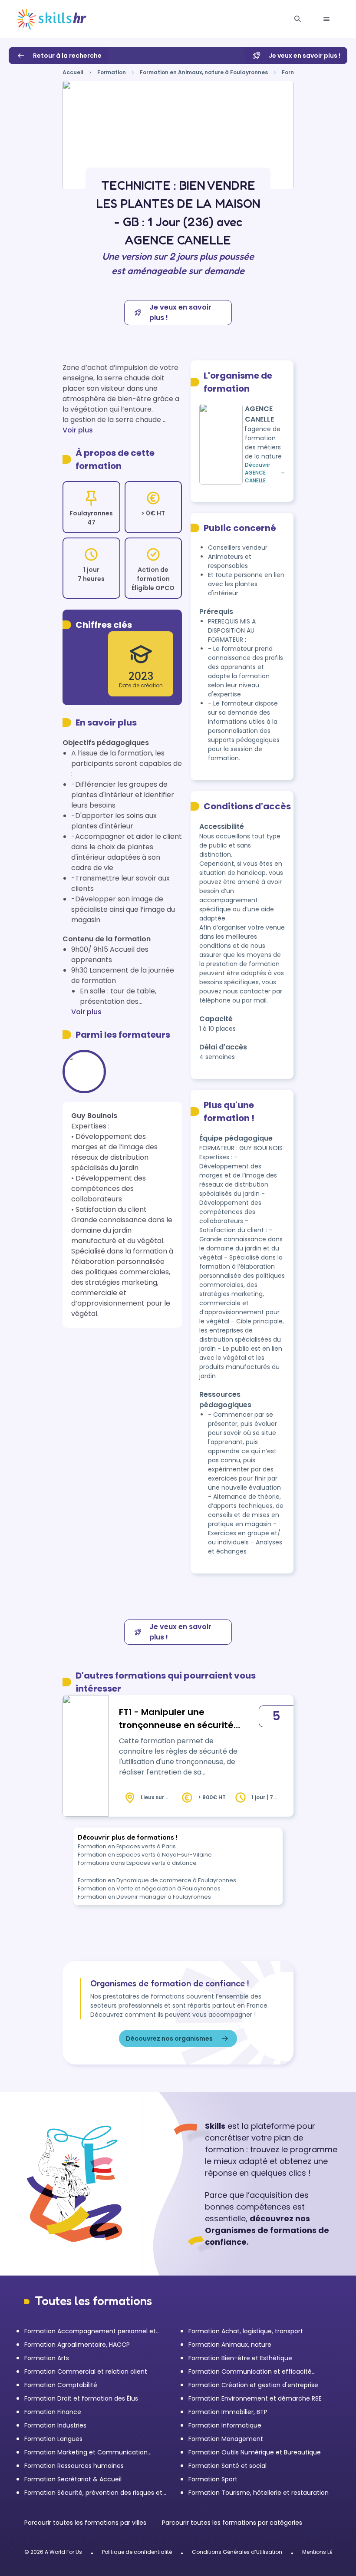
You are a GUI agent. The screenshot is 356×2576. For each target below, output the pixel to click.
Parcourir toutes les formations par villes (86, 2523)
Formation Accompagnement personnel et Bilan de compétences (90, 2331)
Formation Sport (213, 2479)
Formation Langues (53, 2439)
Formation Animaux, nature (230, 2345)
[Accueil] (52, 19)
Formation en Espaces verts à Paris (127, 1846)
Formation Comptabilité (61, 2385)
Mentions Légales (325, 2552)
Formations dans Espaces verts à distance (137, 1863)
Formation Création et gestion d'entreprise (253, 2385)
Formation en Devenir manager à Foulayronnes (144, 1897)
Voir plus (78, 430)
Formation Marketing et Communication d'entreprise (86, 2452)
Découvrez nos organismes (169, 2038)
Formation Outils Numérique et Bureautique (255, 2452)
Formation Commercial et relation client (86, 2372)
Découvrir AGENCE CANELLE (257, 473)
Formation (112, 72)
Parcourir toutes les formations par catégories (232, 2523)
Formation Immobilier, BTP (228, 2412)
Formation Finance (53, 2412)
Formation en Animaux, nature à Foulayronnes (204, 72)
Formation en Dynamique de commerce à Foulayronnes (157, 1880)
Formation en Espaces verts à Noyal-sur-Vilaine (145, 1855)
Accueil (73, 72)
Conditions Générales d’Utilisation (237, 2552)
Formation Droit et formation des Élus (81, 2398)
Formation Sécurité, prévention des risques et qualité (93, 2493)
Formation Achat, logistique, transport (246, 2331)
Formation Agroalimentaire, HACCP (77, 2345)
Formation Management (226, 2439)
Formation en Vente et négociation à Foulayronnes (149, 1888)
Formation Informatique (225, 2425)
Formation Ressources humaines (74, 2466)
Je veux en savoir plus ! (305, 56)
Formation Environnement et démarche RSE (255, 2398)
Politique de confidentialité (137, 2552)
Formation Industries (55, 2425)
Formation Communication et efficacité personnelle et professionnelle (250, 2372)
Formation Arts (47, 2358)
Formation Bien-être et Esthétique (240, 2358)
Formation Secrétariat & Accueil (73, 2479)
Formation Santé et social (227, 2466)
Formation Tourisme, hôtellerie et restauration (259, 2493)
